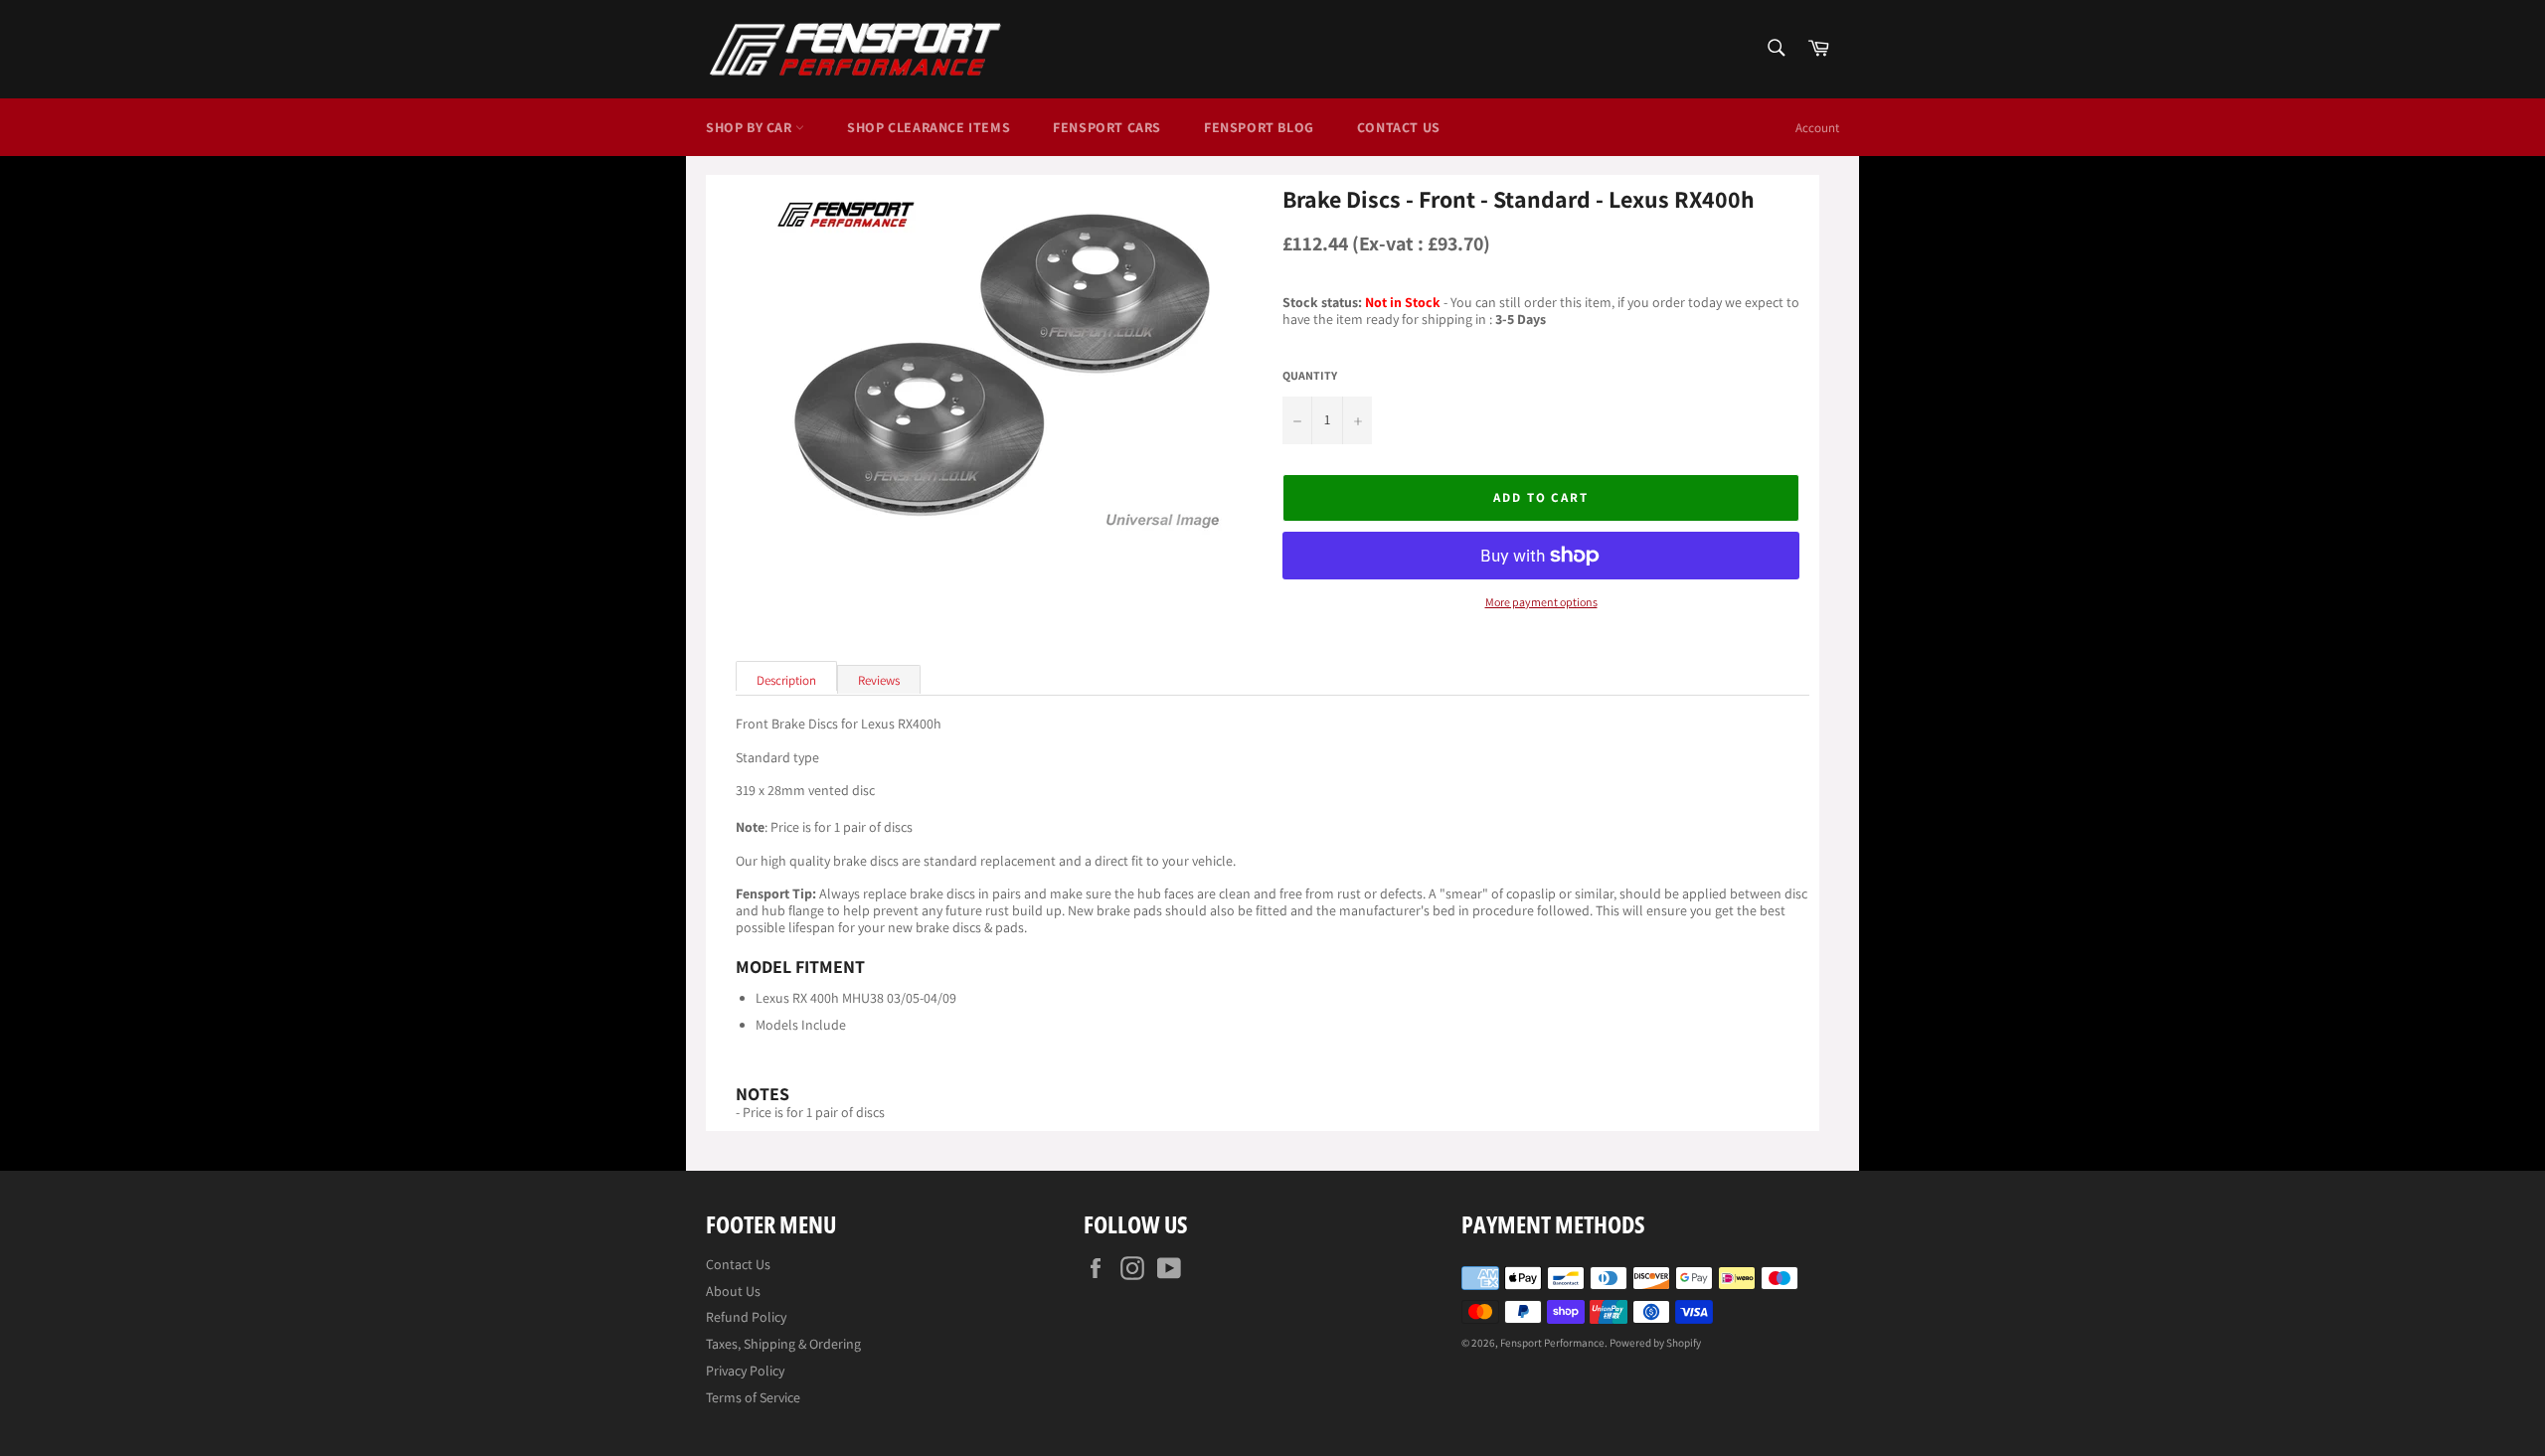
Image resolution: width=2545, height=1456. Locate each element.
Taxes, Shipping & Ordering (783, 1344)
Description (786, 680)
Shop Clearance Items (929, 127)
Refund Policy (746, 1317)
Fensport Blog (1259, 127)
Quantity (1310, 376)
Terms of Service (753, 1397)
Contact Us (1399, 127)
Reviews (879, 680)
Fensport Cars (1107, 127)
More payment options (1541, 602)
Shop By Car (751, 127)
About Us (733, 1291)
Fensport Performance (1552, 1343)
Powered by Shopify (1655, 1343)
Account (1817, 128)
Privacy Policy (745, 1371)
